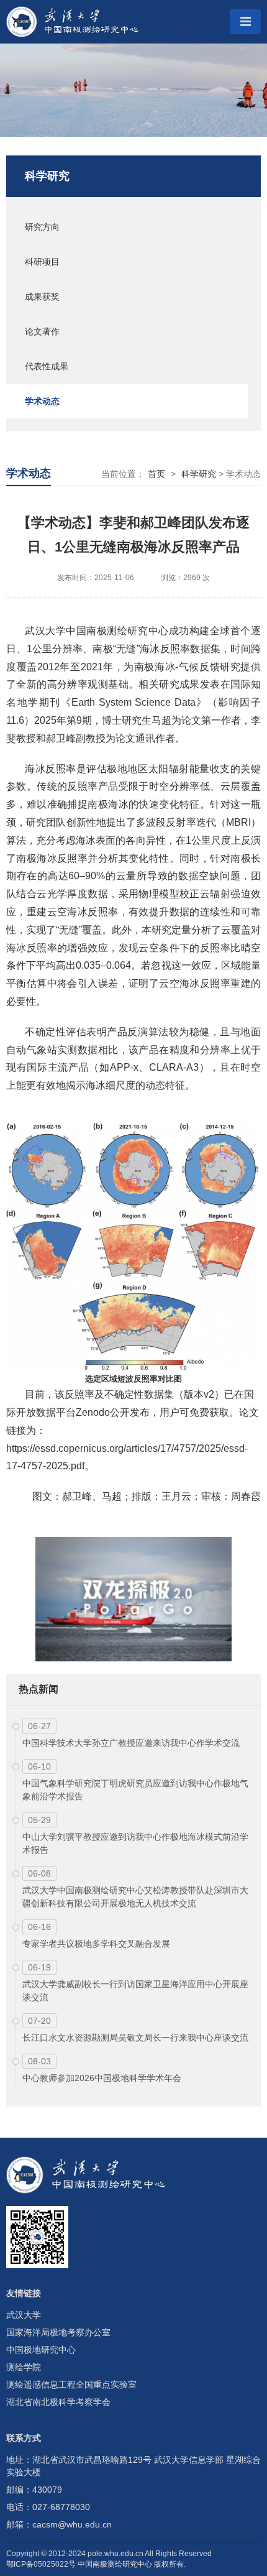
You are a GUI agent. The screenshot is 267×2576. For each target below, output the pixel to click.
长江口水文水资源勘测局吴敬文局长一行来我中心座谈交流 (135, 2038)
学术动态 (42, 401)
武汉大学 (24, 2315)
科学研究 (47, 176)
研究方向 (42, 227)
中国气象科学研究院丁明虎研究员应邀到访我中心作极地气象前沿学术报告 (135, 1790)
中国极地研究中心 (41, 2350)
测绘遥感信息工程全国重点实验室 (71, 2384)
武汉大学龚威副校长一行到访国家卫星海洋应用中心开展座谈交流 (135, 1991)
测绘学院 (24, 2367)
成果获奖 (42, 297)
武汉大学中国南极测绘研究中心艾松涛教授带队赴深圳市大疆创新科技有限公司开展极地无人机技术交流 (135, 1897)
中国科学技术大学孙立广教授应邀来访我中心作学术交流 (131, 1743)
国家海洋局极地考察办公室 (58, 2332)
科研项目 (42, 262)
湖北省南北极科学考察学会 (58, 2402)
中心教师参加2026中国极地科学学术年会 (102, 2078)
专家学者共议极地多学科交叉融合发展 (96, 1944)
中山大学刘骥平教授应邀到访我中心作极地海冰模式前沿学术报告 (135, 1843)
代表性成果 (47, 366)
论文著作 (42, 331)
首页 (156, 474)
